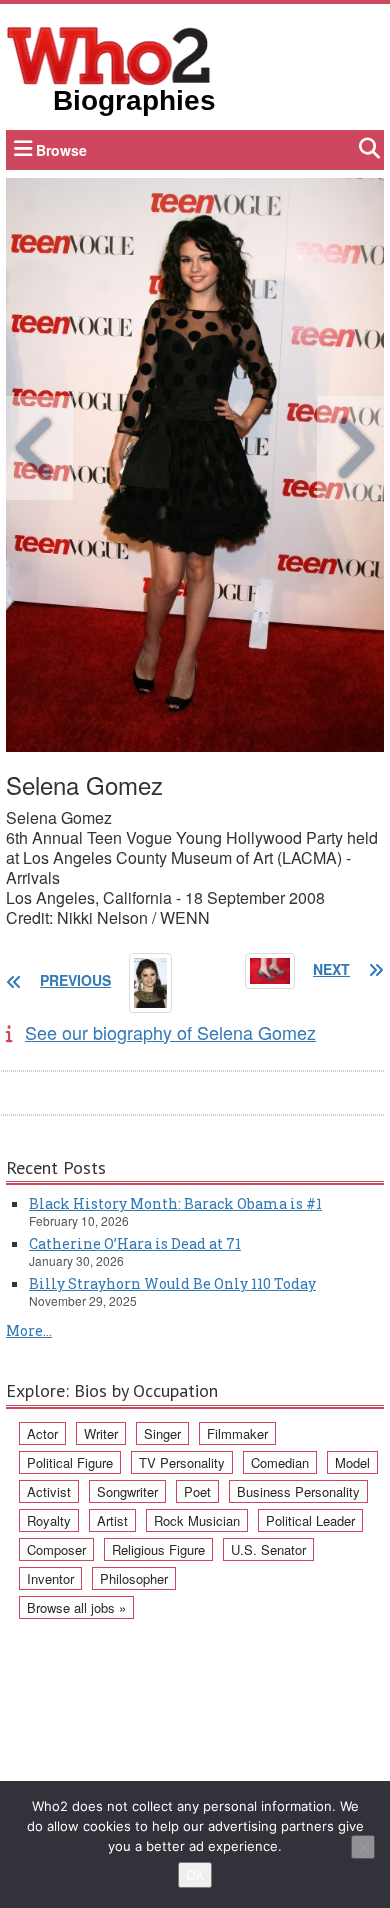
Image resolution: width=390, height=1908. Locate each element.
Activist (49, 1491)
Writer (101, 1433)
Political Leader (310, 1520)
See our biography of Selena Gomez (170, 1032)
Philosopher (134, 1578)
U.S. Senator (268, 1549)
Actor (42, 1433)
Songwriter (127, 1491)
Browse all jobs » (76, 1607)
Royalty (49, 1520)
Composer (56, 1549)
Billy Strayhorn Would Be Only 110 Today (172, 1283)
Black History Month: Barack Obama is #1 (175, 1203)
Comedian (280, 1462)
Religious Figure (158, 1549)
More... (29, 1330)
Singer (162, 1433)
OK (195, 1875)
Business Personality (298, 1491)
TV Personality (182, 1462)
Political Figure (70, 1462)
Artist (112, 1520)
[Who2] (109, 54)
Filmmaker (237, 1433)
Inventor (50, 1578)
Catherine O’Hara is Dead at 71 (135, 1243)
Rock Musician (197, 1520)
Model (352, 1462)
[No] (363, 1847)
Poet (197, 1491)
